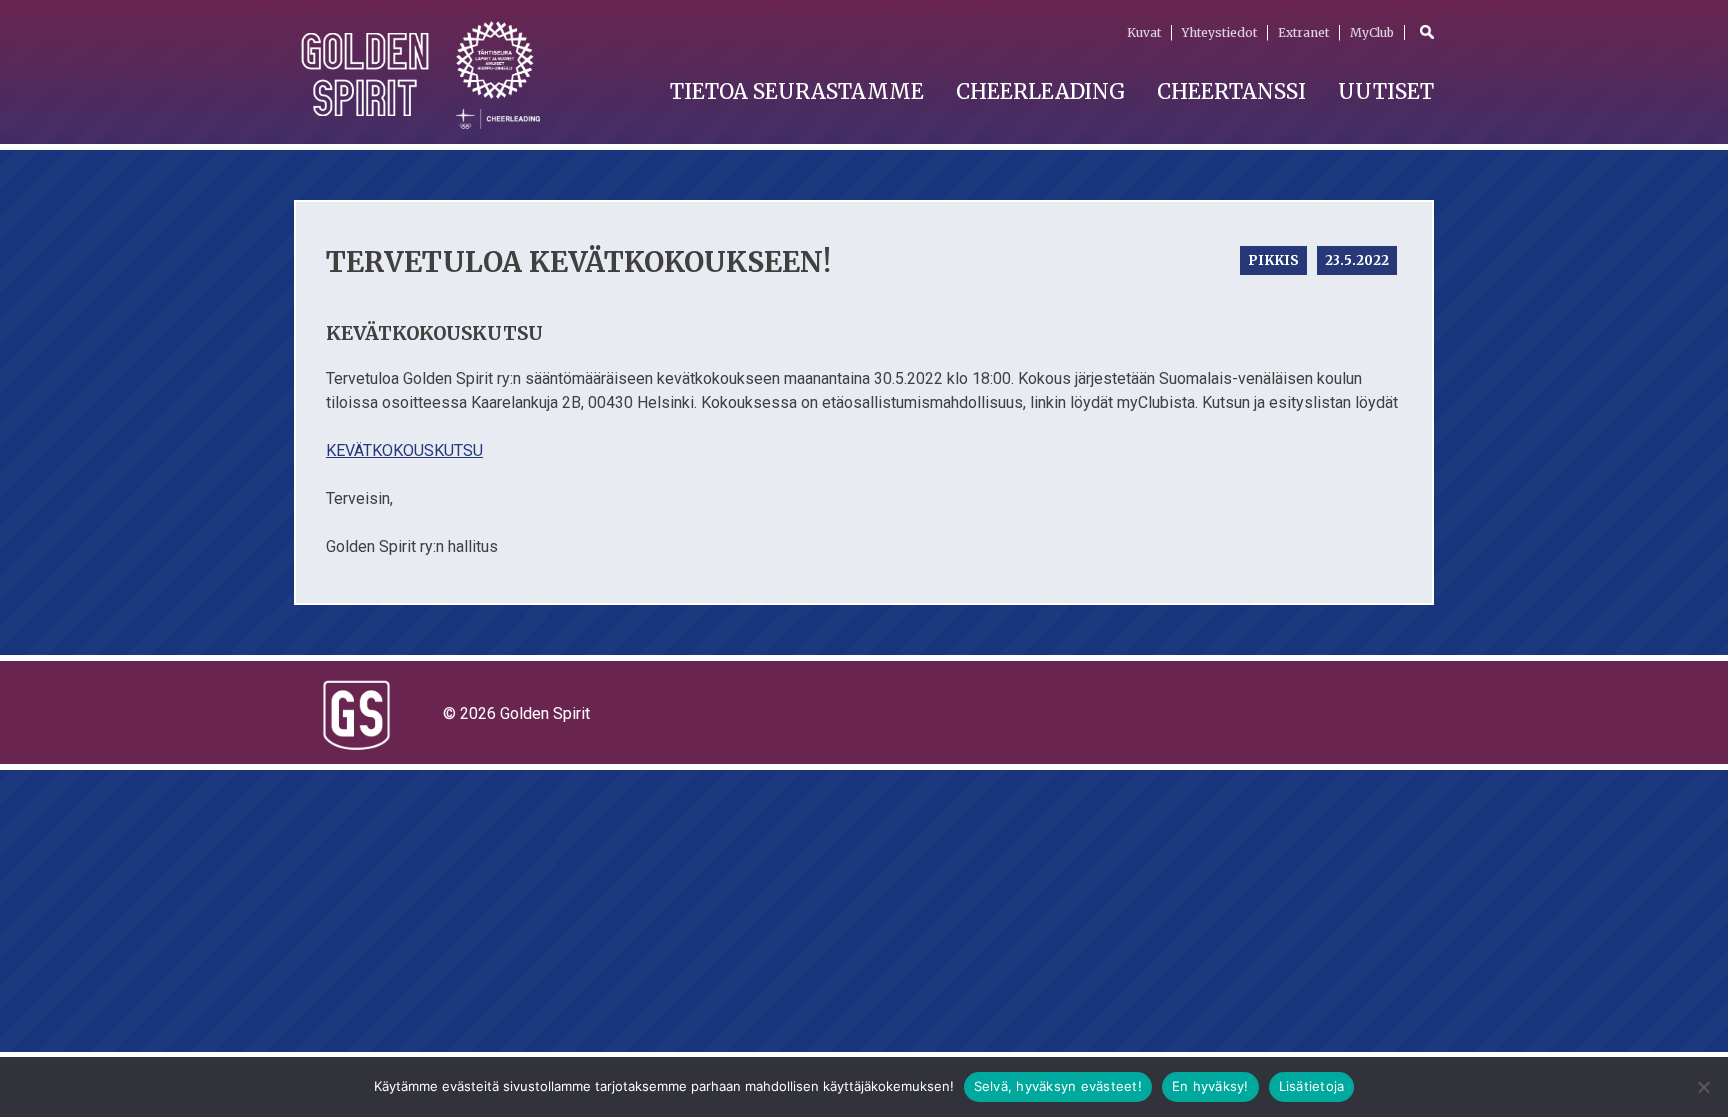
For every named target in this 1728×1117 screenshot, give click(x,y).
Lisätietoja (1312, 1086)
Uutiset (1386, 91)
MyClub (1372, 32)
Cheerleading (1040, 91)
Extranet (1303, 32)
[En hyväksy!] (1703, 1087)
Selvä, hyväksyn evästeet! (1058, 1086)
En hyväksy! (1210, 1086)
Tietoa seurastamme (797, 91)
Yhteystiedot (1219, 32)
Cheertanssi (1231, 91)
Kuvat (1144, 32)
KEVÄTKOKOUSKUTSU (404, 450)
